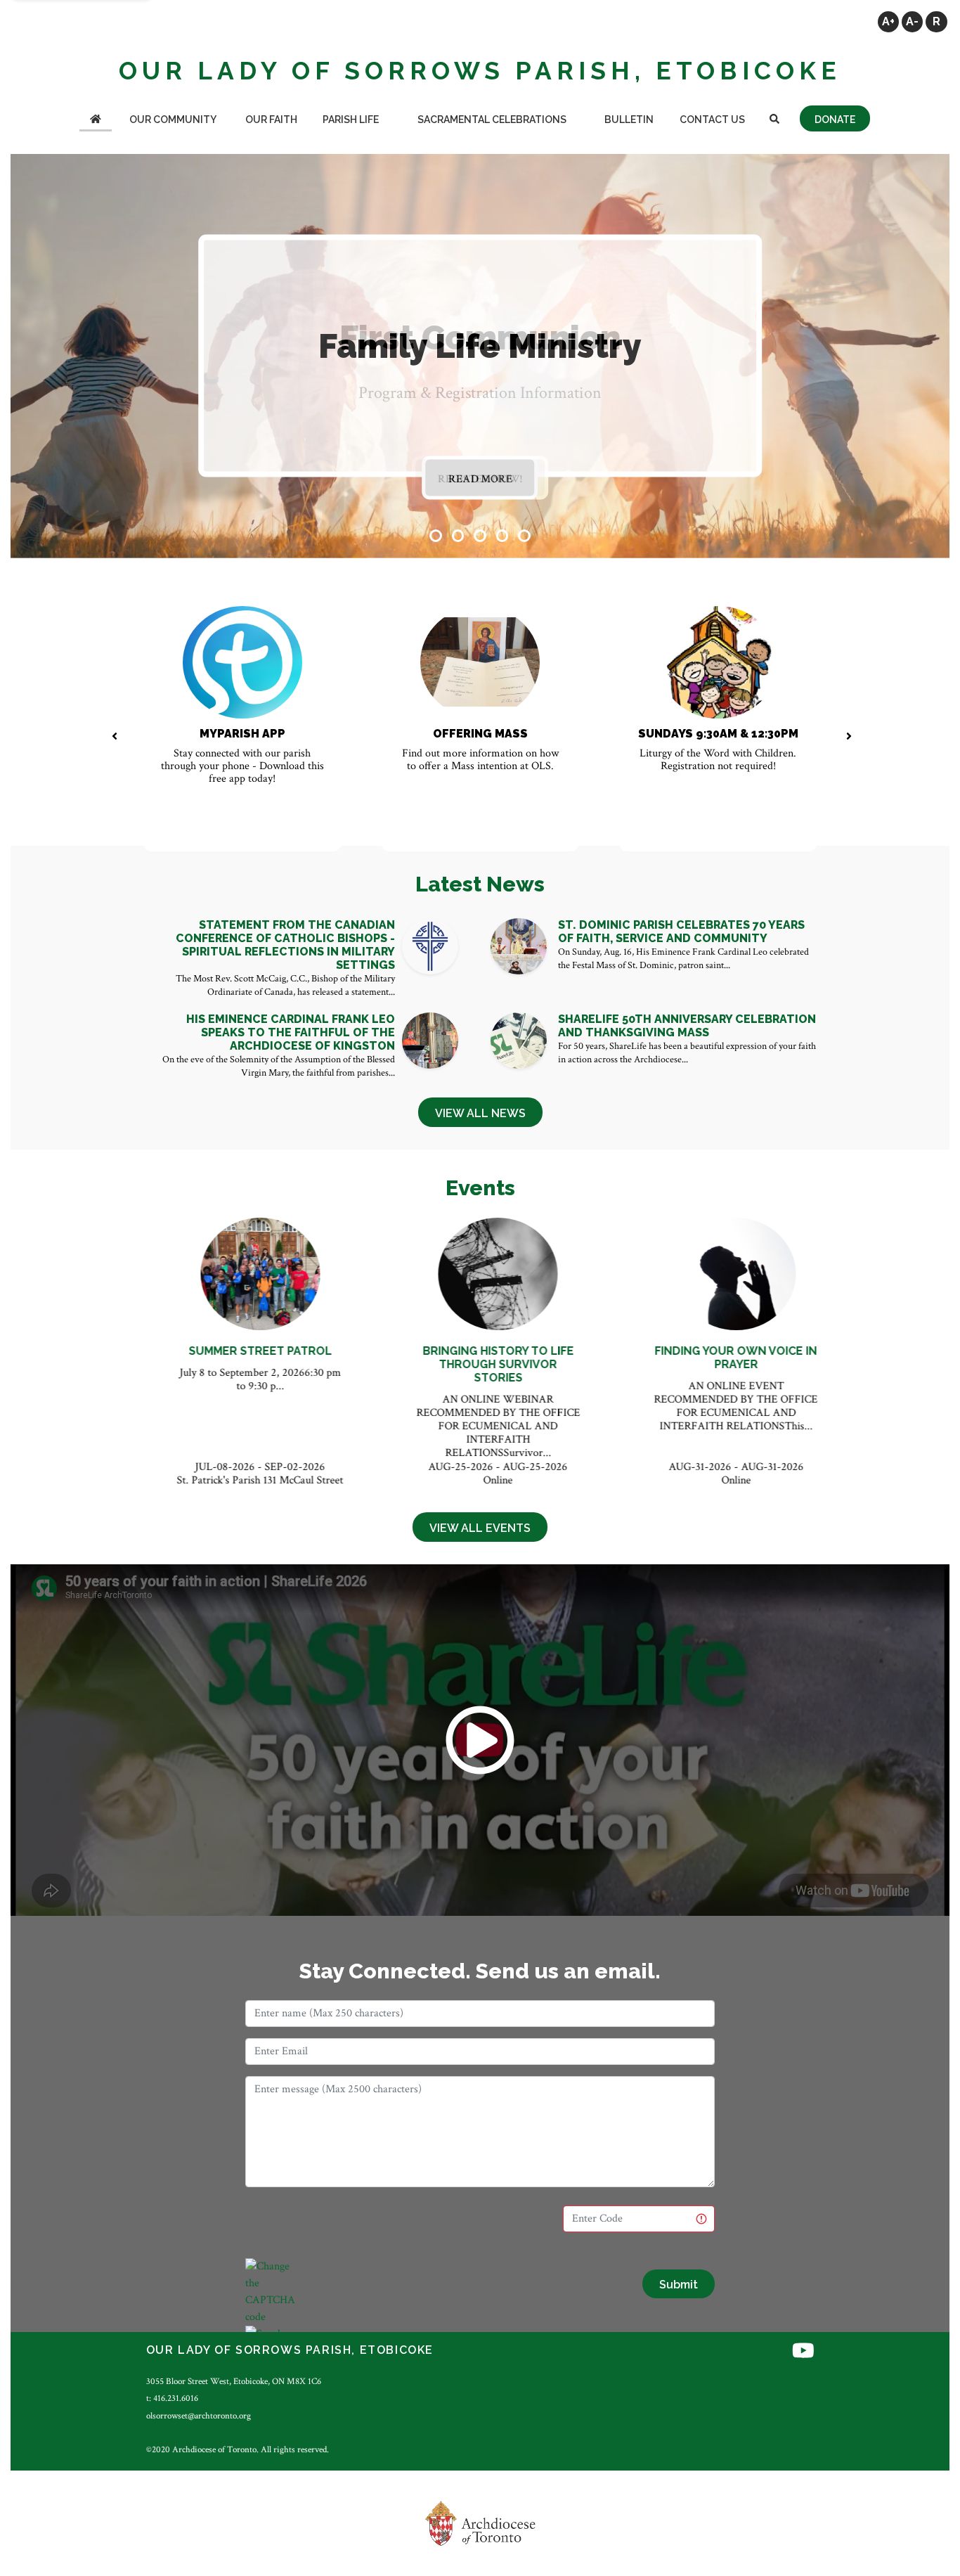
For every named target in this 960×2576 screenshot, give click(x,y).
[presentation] (114, 738)
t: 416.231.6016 (172, 2398)
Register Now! (480, 479)
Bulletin (629, 120)
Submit (679, 2285)
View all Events (480, 1528)
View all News (480, 1113)
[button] (436, 536)
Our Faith (271, 120)
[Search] (774, 121)
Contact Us (712, 120)
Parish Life (351, 120)
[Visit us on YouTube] (803, 2352)
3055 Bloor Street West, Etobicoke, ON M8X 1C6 (234, 2381)
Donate (835, 120)
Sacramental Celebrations (492, 120)
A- (912, 21)
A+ (888, 21)
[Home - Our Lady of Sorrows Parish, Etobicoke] (96, 121)
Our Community (173, 120)
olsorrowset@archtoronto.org (199, 2416)
